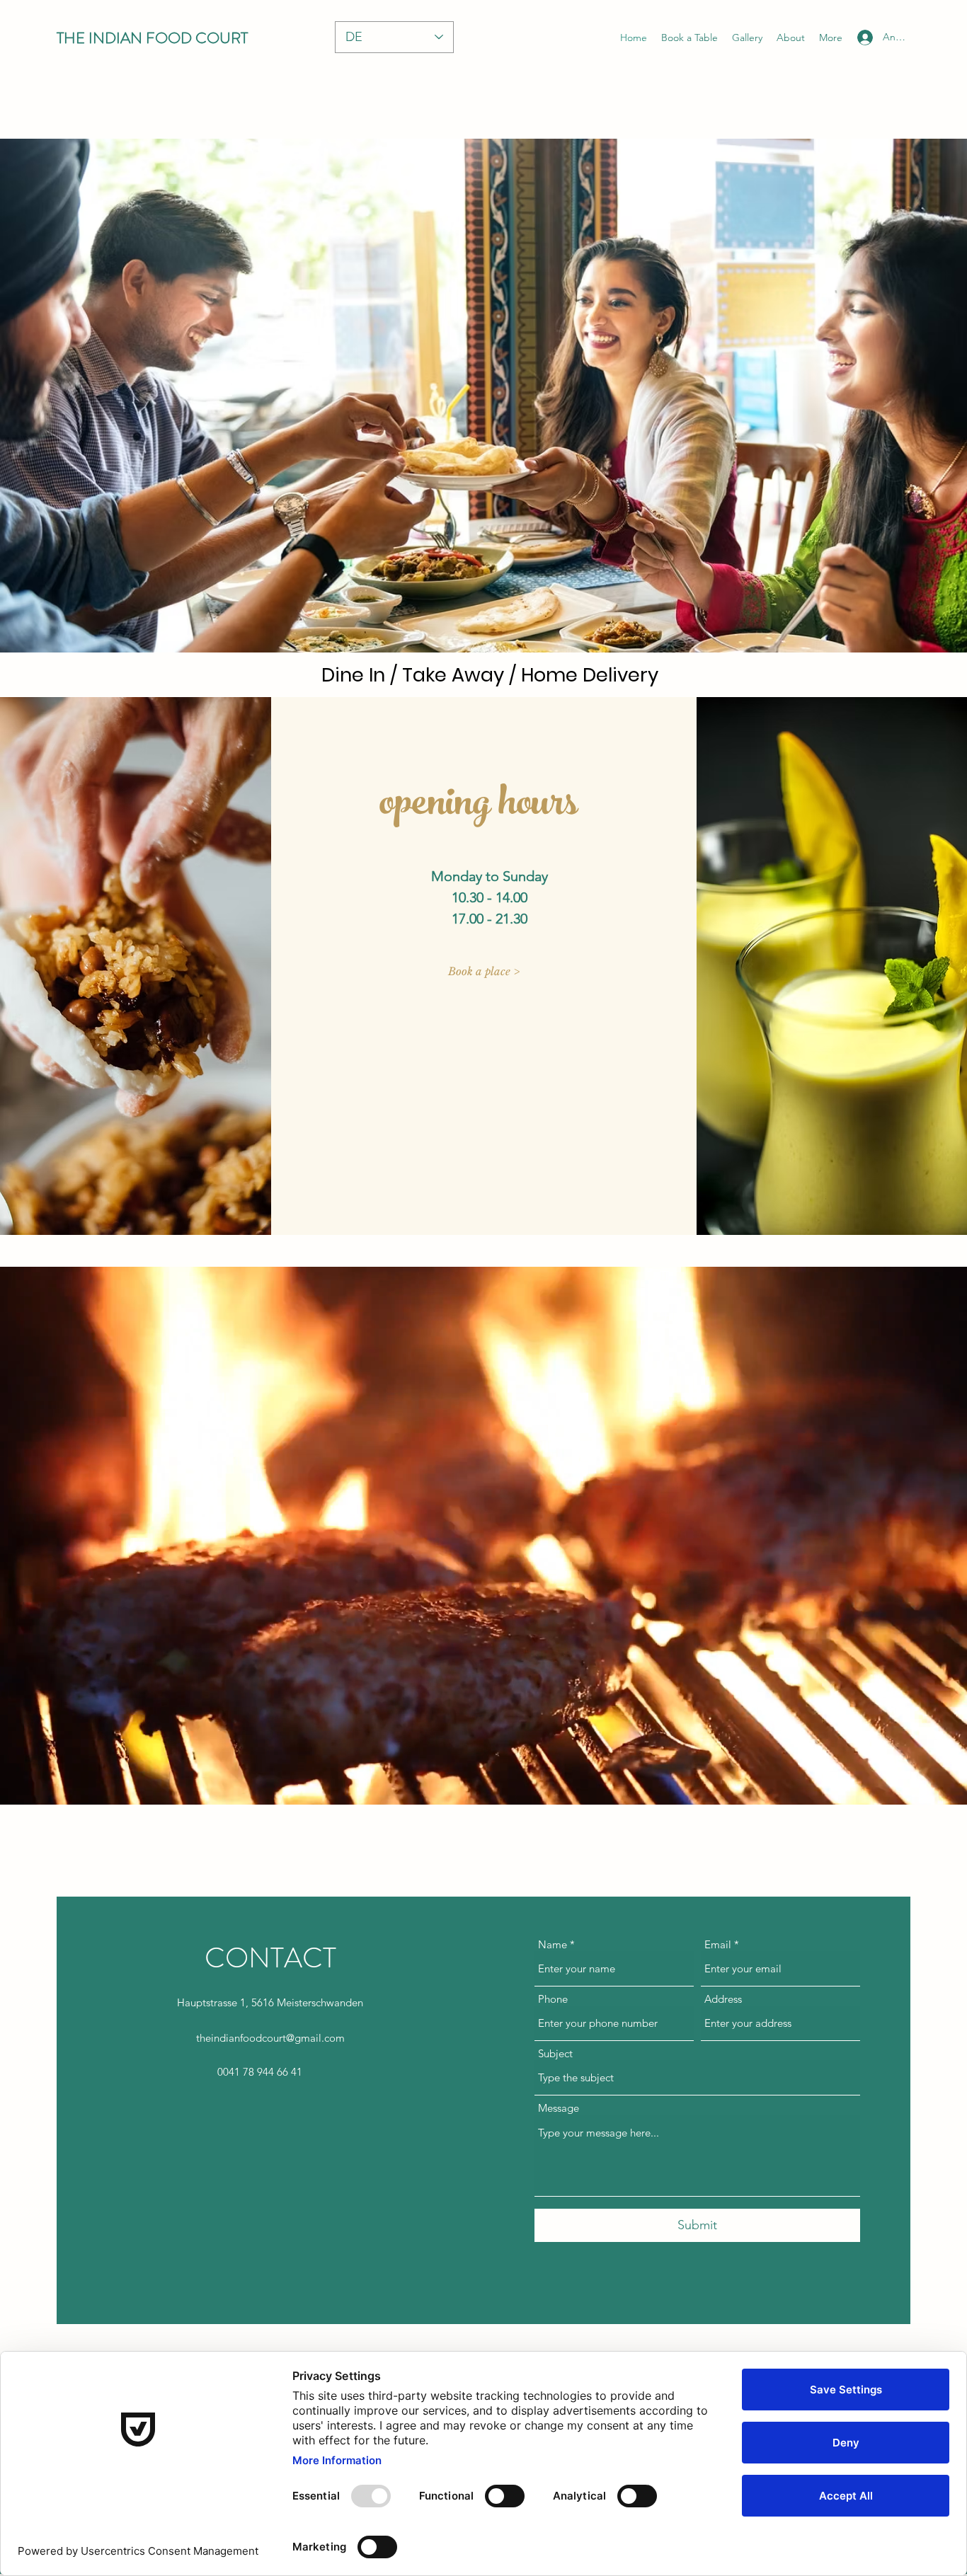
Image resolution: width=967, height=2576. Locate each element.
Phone (553, 1999)
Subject (555, 2053)
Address (723, 1999)
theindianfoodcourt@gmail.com (270, 2038)
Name (553, 1944)
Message (559, 2108)
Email (718, 1944)
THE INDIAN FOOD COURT (152, 38)
